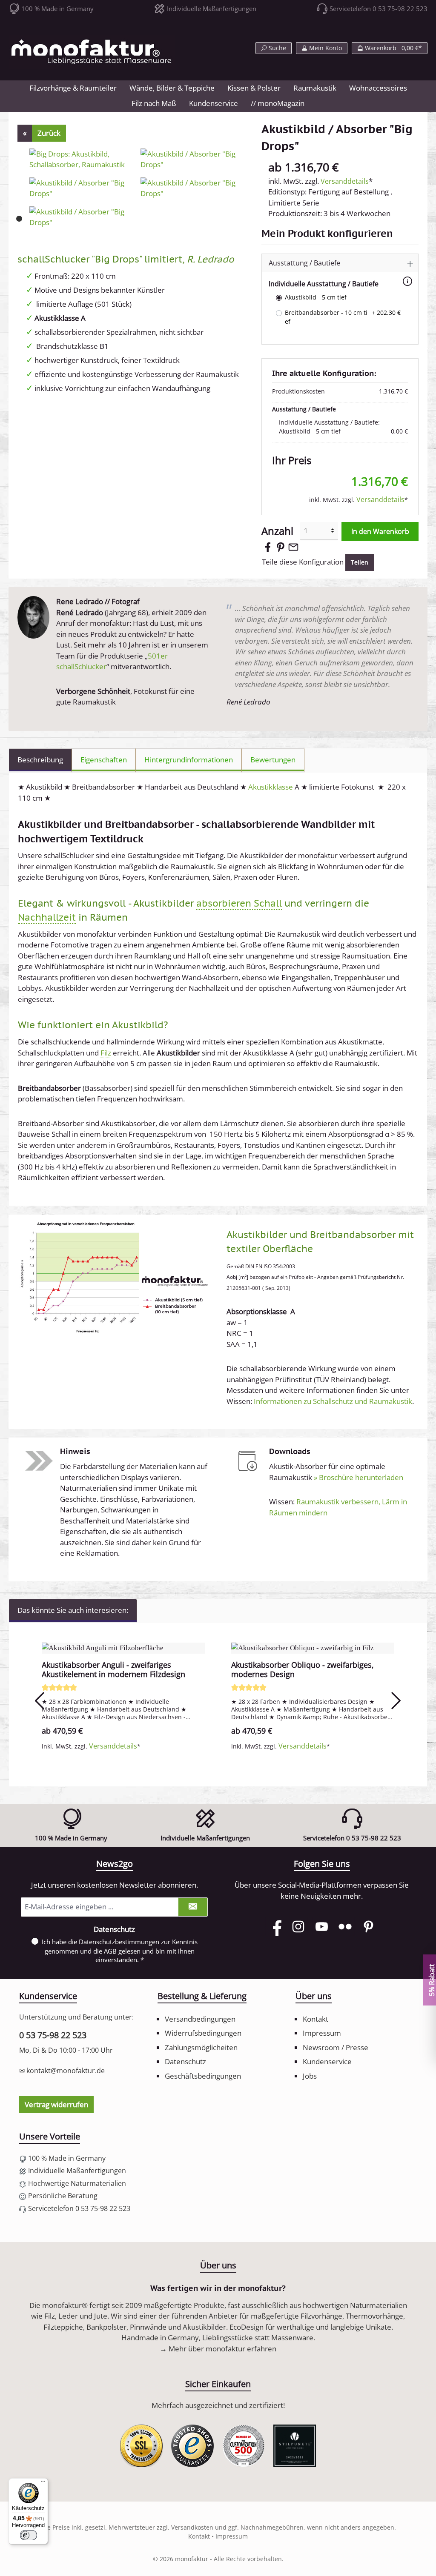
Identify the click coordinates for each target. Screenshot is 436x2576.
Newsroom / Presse (336, 2047)
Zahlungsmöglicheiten (201, 2047)
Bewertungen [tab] (273, 760)
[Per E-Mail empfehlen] (293, 546)
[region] (218, 1700)
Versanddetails (345, 181)
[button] (341, 263)
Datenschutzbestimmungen (119, 1942)
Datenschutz (185, 2061)
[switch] (29, 2535)
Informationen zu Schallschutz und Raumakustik (333, 1401)
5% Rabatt (432, 1980)
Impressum (322, 2033)
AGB (110, 1951)
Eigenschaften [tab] (104, 760)
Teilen (360, 562)
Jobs (310, 2076)
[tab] (40, 760)
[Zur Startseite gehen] (92, 52)
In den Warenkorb (380, 531)
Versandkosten (192, 2527)
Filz (106, 1053)
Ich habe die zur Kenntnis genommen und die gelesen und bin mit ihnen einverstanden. (120, 1951)
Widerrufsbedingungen (203, 2033)
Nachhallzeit (47, 917)
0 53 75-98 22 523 (53, 2035)
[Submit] (193, 1907)
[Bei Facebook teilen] (268, 546)
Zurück (49, 133)
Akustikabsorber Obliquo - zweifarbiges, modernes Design (303, 1669)
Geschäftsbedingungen (203, 2076)
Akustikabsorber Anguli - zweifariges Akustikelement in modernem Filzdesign (113, 1669)
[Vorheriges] (40, 1701)
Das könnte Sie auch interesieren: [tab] (73, 1610)
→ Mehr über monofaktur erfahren (218, 2349)
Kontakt (316, 2019)
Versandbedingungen (200, 2019)
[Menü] (43, 2483)
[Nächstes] (396, 1701)
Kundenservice (327, 2061)
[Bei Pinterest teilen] (281, 546)
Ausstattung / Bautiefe (304, 263)
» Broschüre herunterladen (359, 1477)
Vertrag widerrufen (56, 2104)
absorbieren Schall (239, 903)
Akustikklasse (271, 787)
